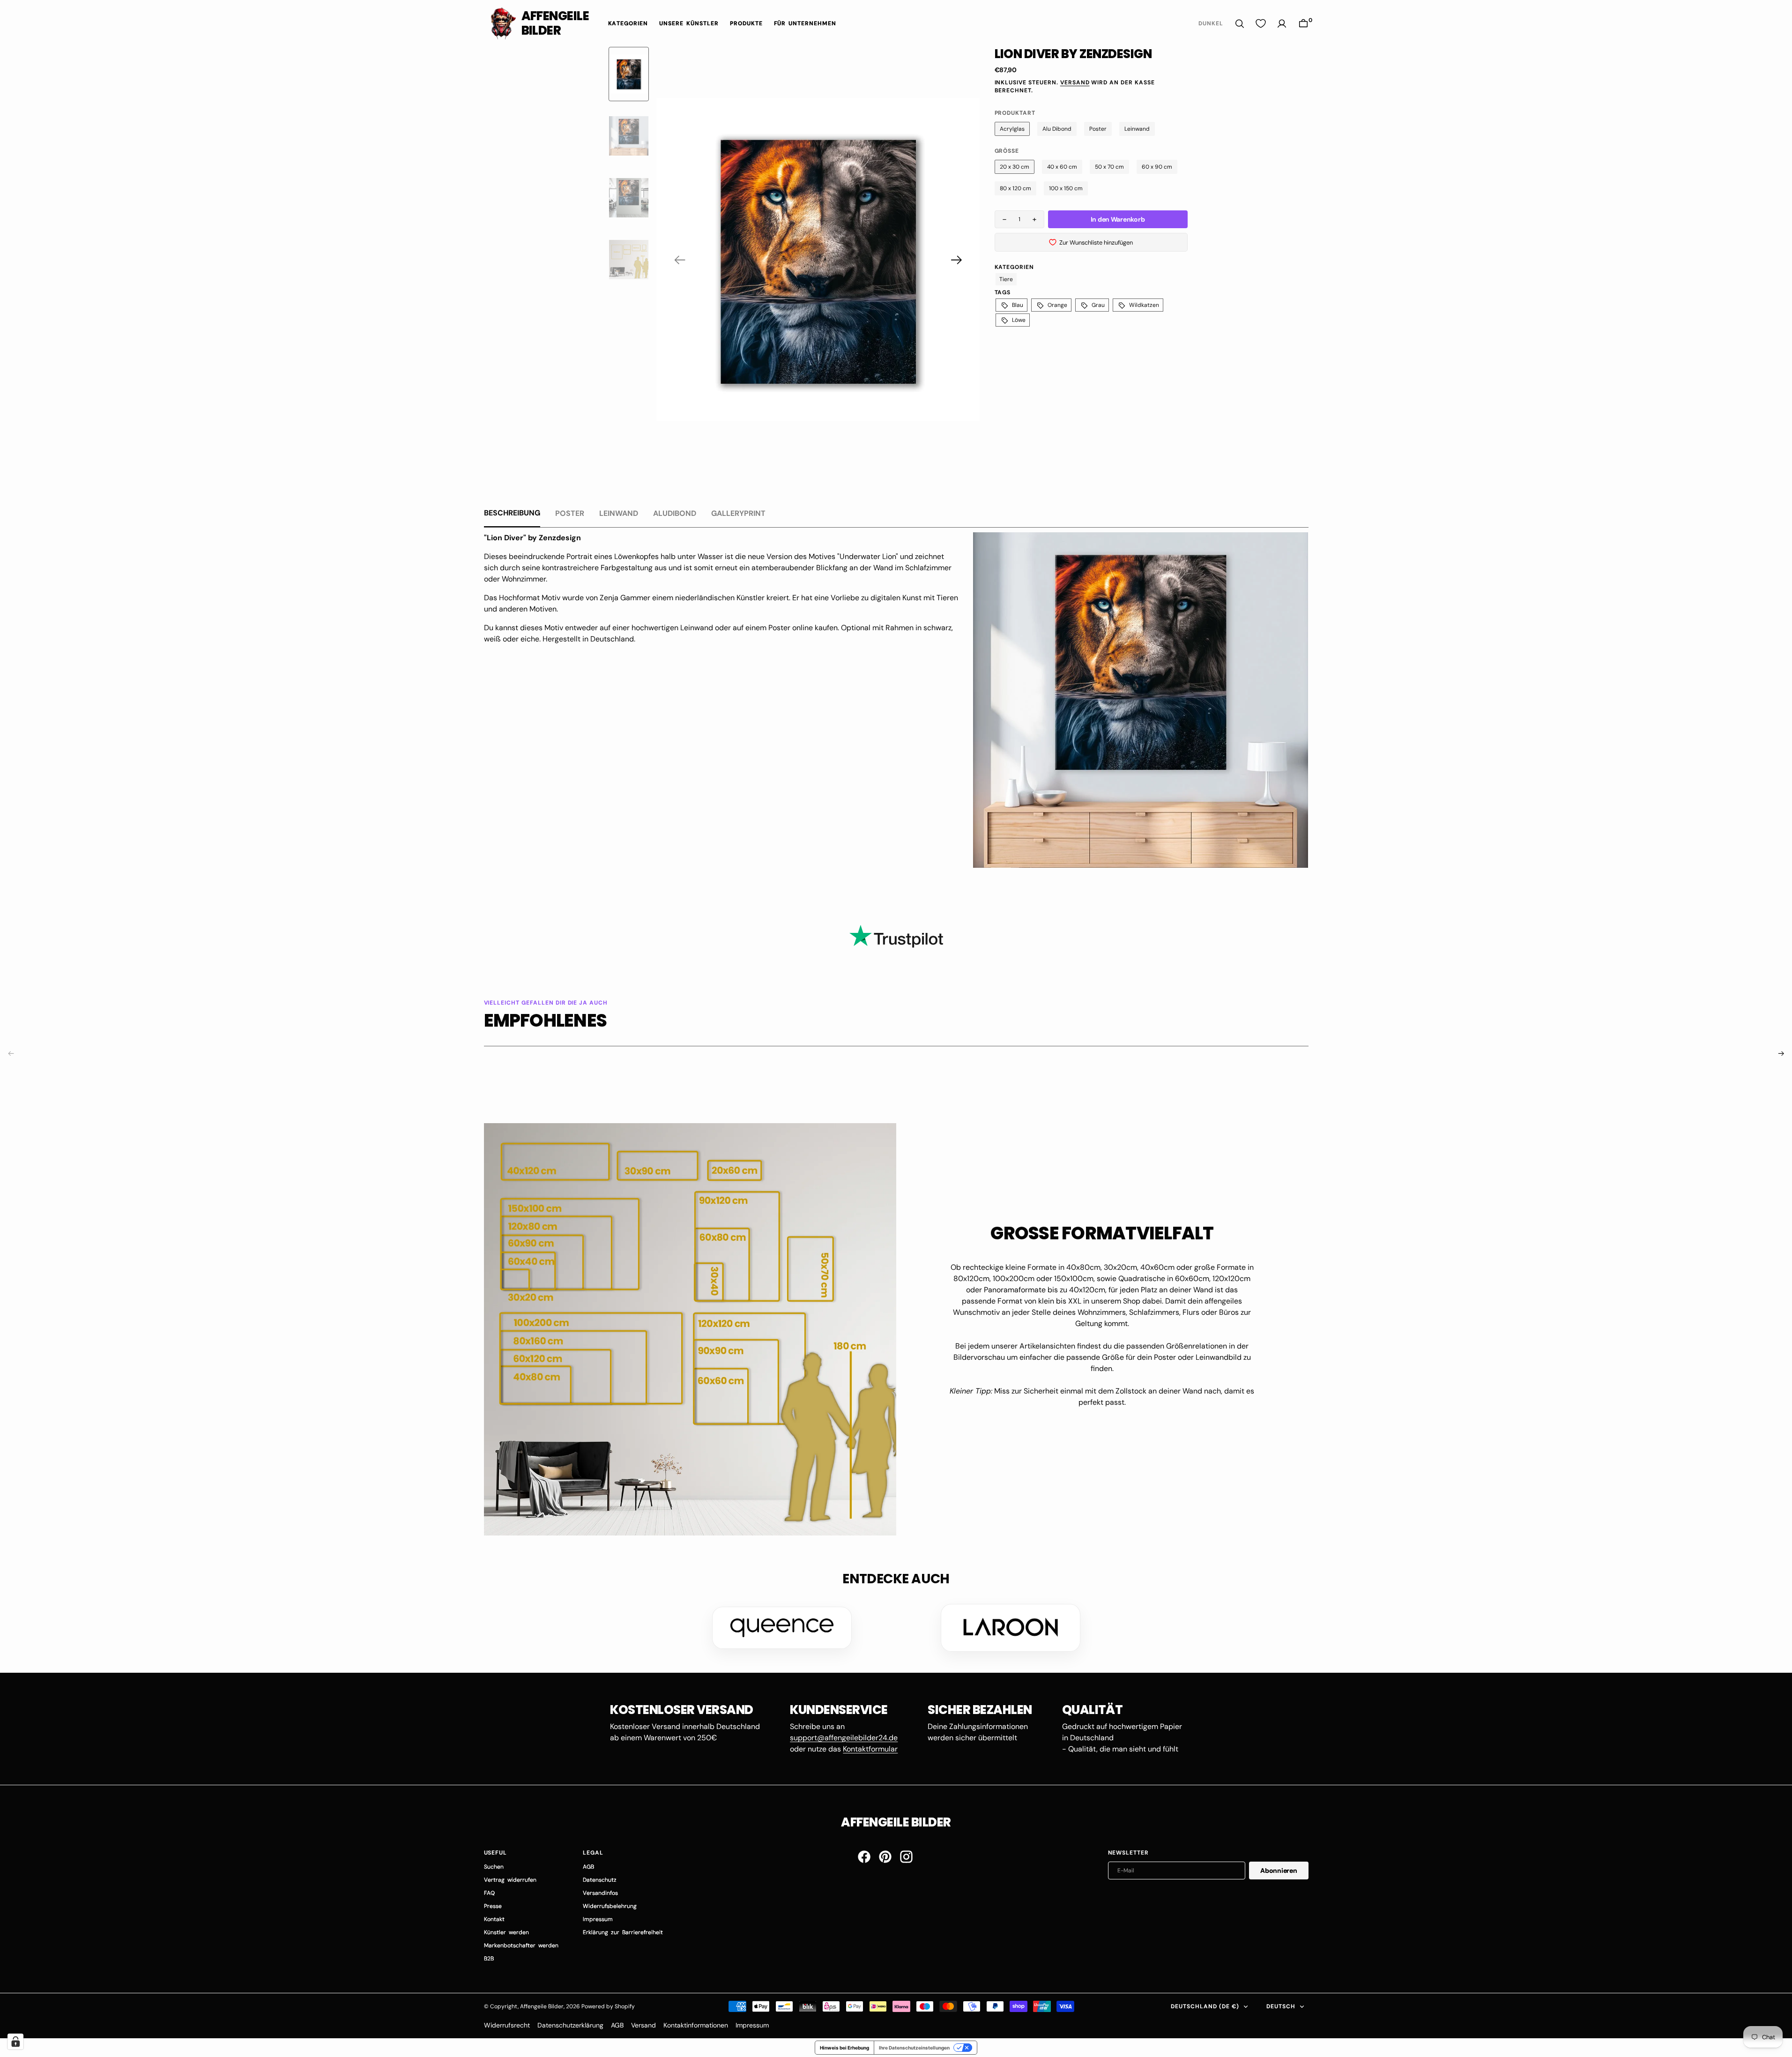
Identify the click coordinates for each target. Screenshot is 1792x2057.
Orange (1057, 305)
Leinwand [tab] (619, 513)
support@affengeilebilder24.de (844, 1738)
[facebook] (864, 1857)
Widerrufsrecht (507, 2025)
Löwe (1019, 320)
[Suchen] (1240, 24)
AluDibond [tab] (675, 513)
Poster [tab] (570, 513)
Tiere (1006, 279)
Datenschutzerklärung (570, 2025)
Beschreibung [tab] (512, 513)
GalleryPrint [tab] (738, 513)
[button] (1303, 24)
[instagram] (906, 1857)
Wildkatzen (1144, 305)
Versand (1075, 82)
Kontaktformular (870, 1749)
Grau (1098, 305)
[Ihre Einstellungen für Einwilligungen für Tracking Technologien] (15, 2042)
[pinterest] (885, 1857)
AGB (617, 2025)
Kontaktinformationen (696, 2025)
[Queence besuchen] (782, 1628)
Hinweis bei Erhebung (844, 2048)
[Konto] (1282, 24)
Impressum (752, 2025)
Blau (1018, 305)
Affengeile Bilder (542, 2006)
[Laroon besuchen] (1011, 1628)
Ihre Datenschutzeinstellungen (914, 2048)
